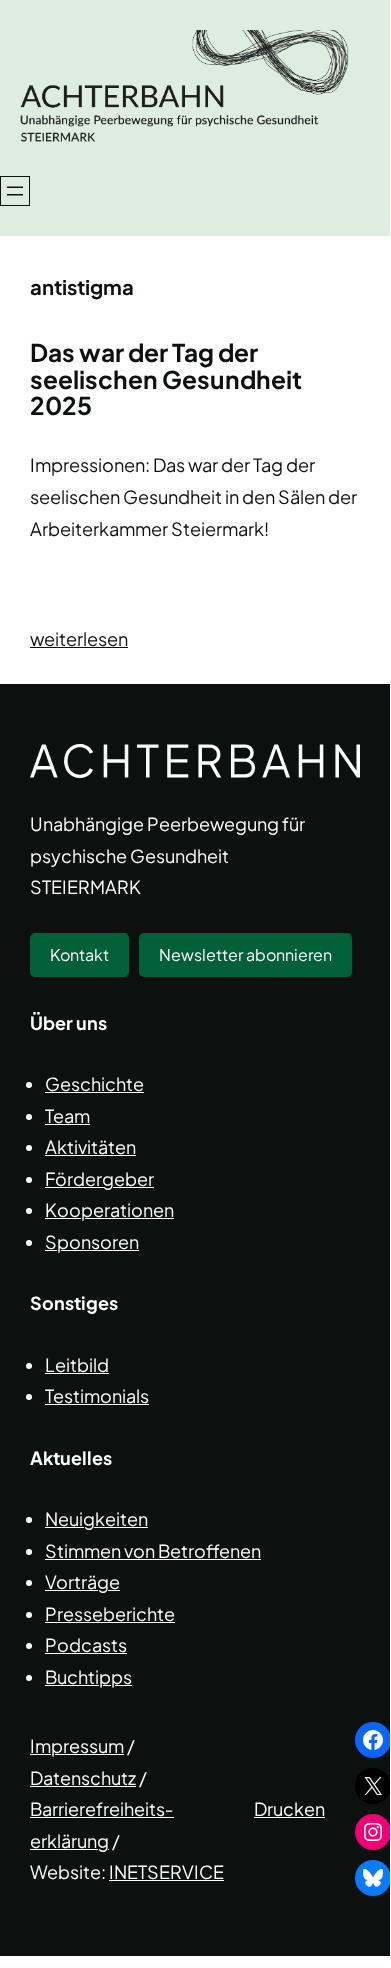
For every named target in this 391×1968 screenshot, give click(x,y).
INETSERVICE (166, 1871)
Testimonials (97, 1395)
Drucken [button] (289, 1808)
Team (67, 1115)
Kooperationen (109, 1209)
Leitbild (77, 1364)
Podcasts (86, 1644)
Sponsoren (92, 1241)
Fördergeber (99, 1178)
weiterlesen (79, 638)
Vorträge (82, 1581)
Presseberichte (110, 1613)
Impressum (77, 1745)
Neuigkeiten (96, 1518)
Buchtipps (88, 1676)
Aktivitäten (90, 1146)
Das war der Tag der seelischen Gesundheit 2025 (166, 379)
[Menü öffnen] (15, 191)
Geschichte (94, 1083)
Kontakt (79, 954)
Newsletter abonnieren (245, 954)
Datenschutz (83, 1777)
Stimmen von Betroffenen (153, 1550)
